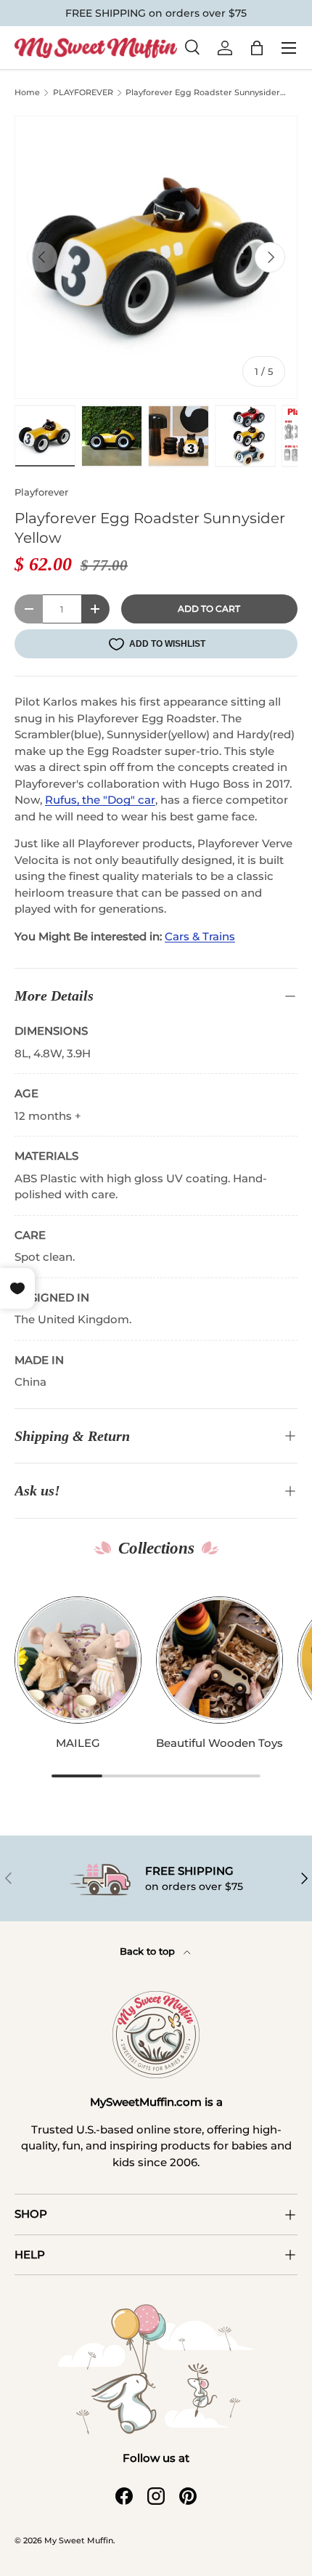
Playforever (41, 492)
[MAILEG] (78, 1660)
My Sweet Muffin (79, 2540)
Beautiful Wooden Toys (219, 1743)
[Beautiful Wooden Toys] (219, 1660)
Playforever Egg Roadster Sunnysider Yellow (203, 94)
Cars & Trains (200, 936)
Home (27, 93)
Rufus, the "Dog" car (100, 800)
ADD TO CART (209, 609)
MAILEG (78, 1743)
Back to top (149, 1951)
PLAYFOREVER (83, 93)
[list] (156, 257)
